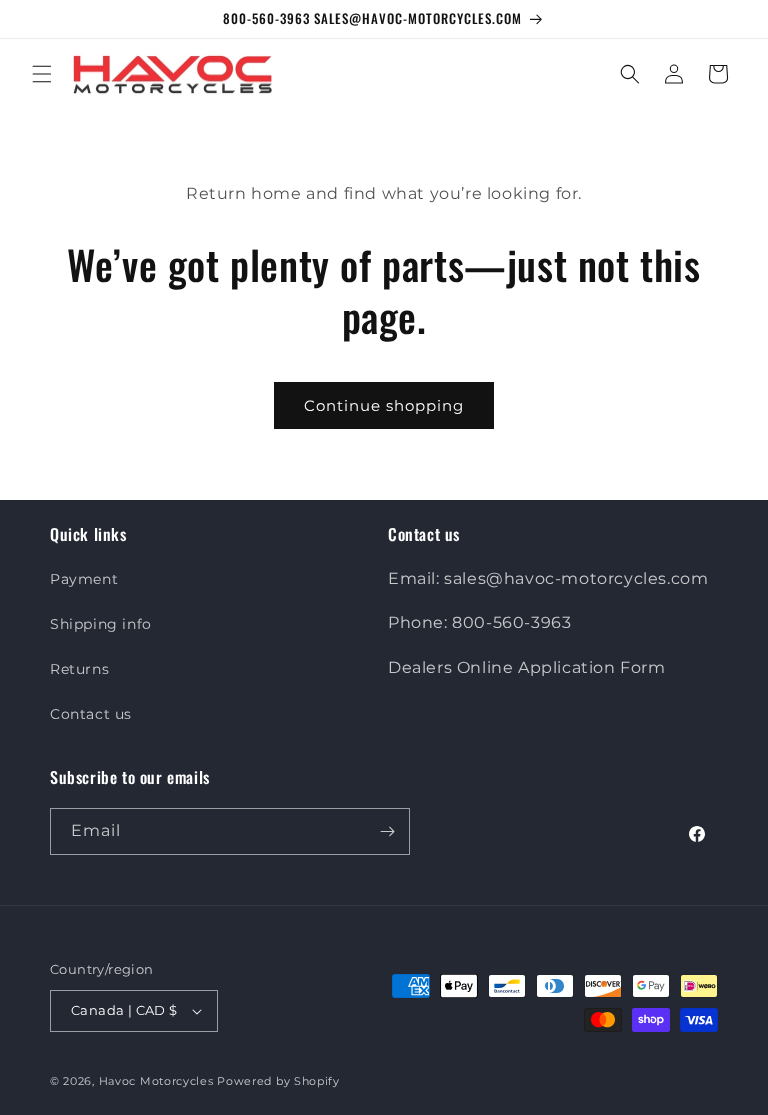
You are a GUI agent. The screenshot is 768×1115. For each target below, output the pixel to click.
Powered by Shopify (278, 1081)
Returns (79, 669)
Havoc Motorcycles (156, 1081)
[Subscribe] (387, 831)
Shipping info (101, 624)
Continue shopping (384, 405)
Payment (84, 579)
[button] (42, 74)
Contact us (91, 714)
